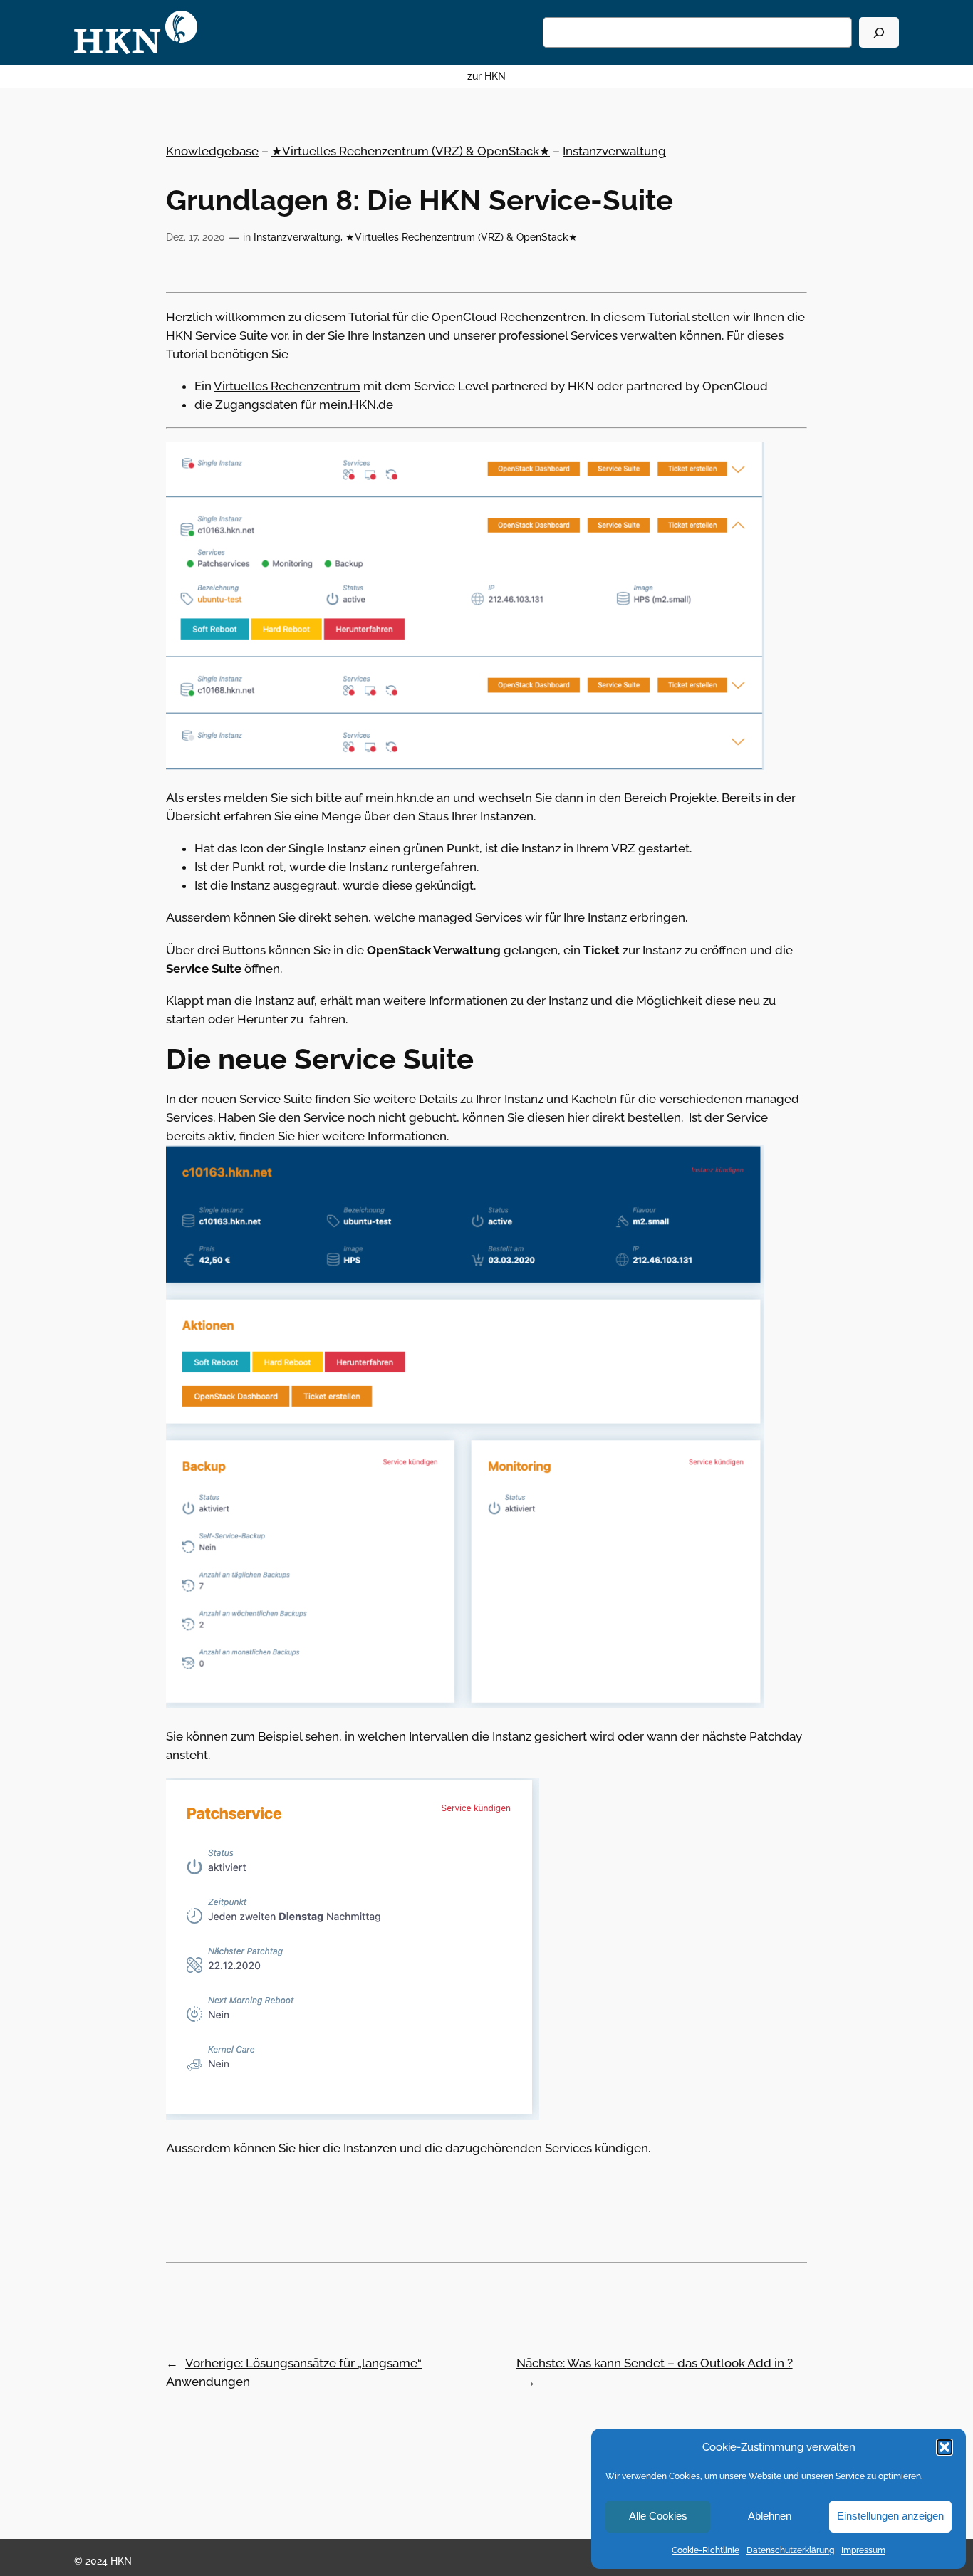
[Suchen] (879, 32)
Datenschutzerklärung (790, 2550)
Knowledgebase (212, 151)
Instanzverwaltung (614, 151)
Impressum (863, 2550)
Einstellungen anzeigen (890, 2516)
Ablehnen (770, 2516)
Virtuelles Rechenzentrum (287, 386)
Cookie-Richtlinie (706, 2550)
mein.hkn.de (400, 798)
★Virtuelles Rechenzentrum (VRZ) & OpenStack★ (411, 151)
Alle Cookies (658, 2516)
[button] (945, 2447)
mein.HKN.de (356, 405)
